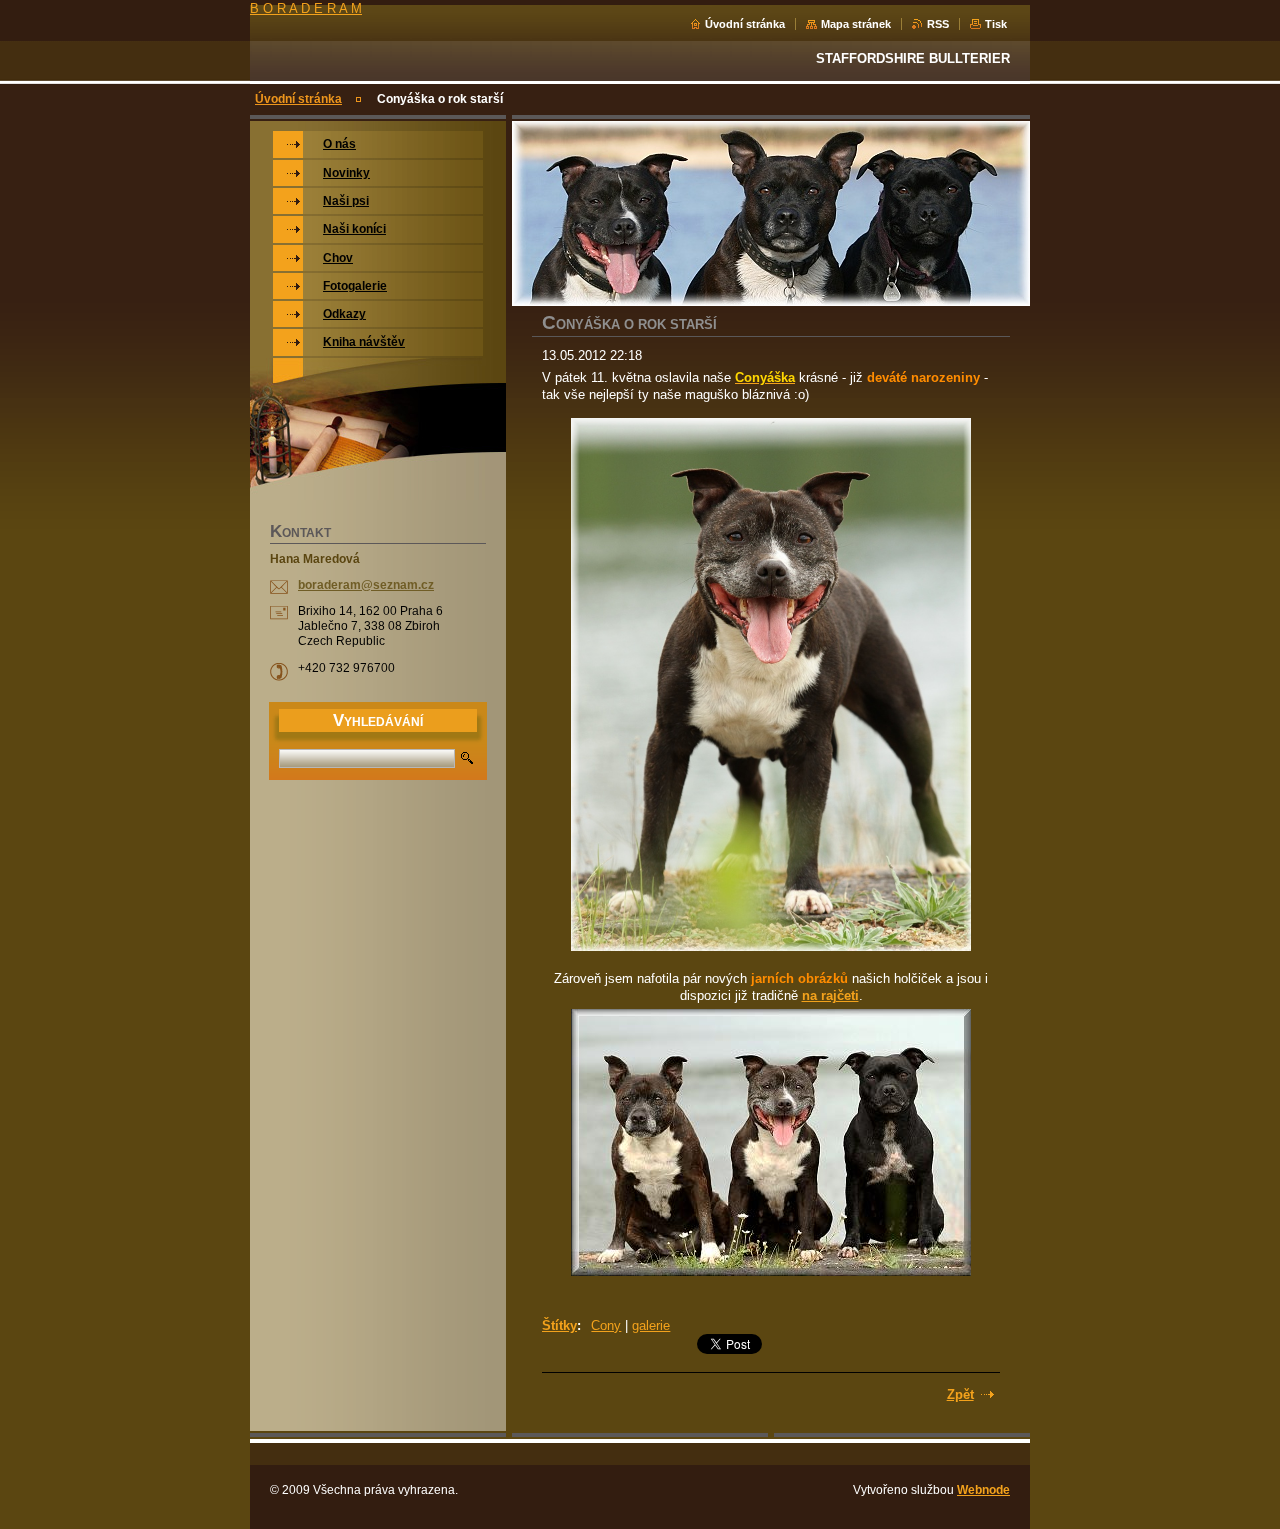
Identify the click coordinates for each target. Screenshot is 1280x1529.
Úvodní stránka (745, 24)
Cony (606, 1325)
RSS (938, 24)
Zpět (960, 1394)
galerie (651, 1325)
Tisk (996, 24)
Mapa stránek (856, 24)
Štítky (559, 1325)
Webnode (983, 1490)
